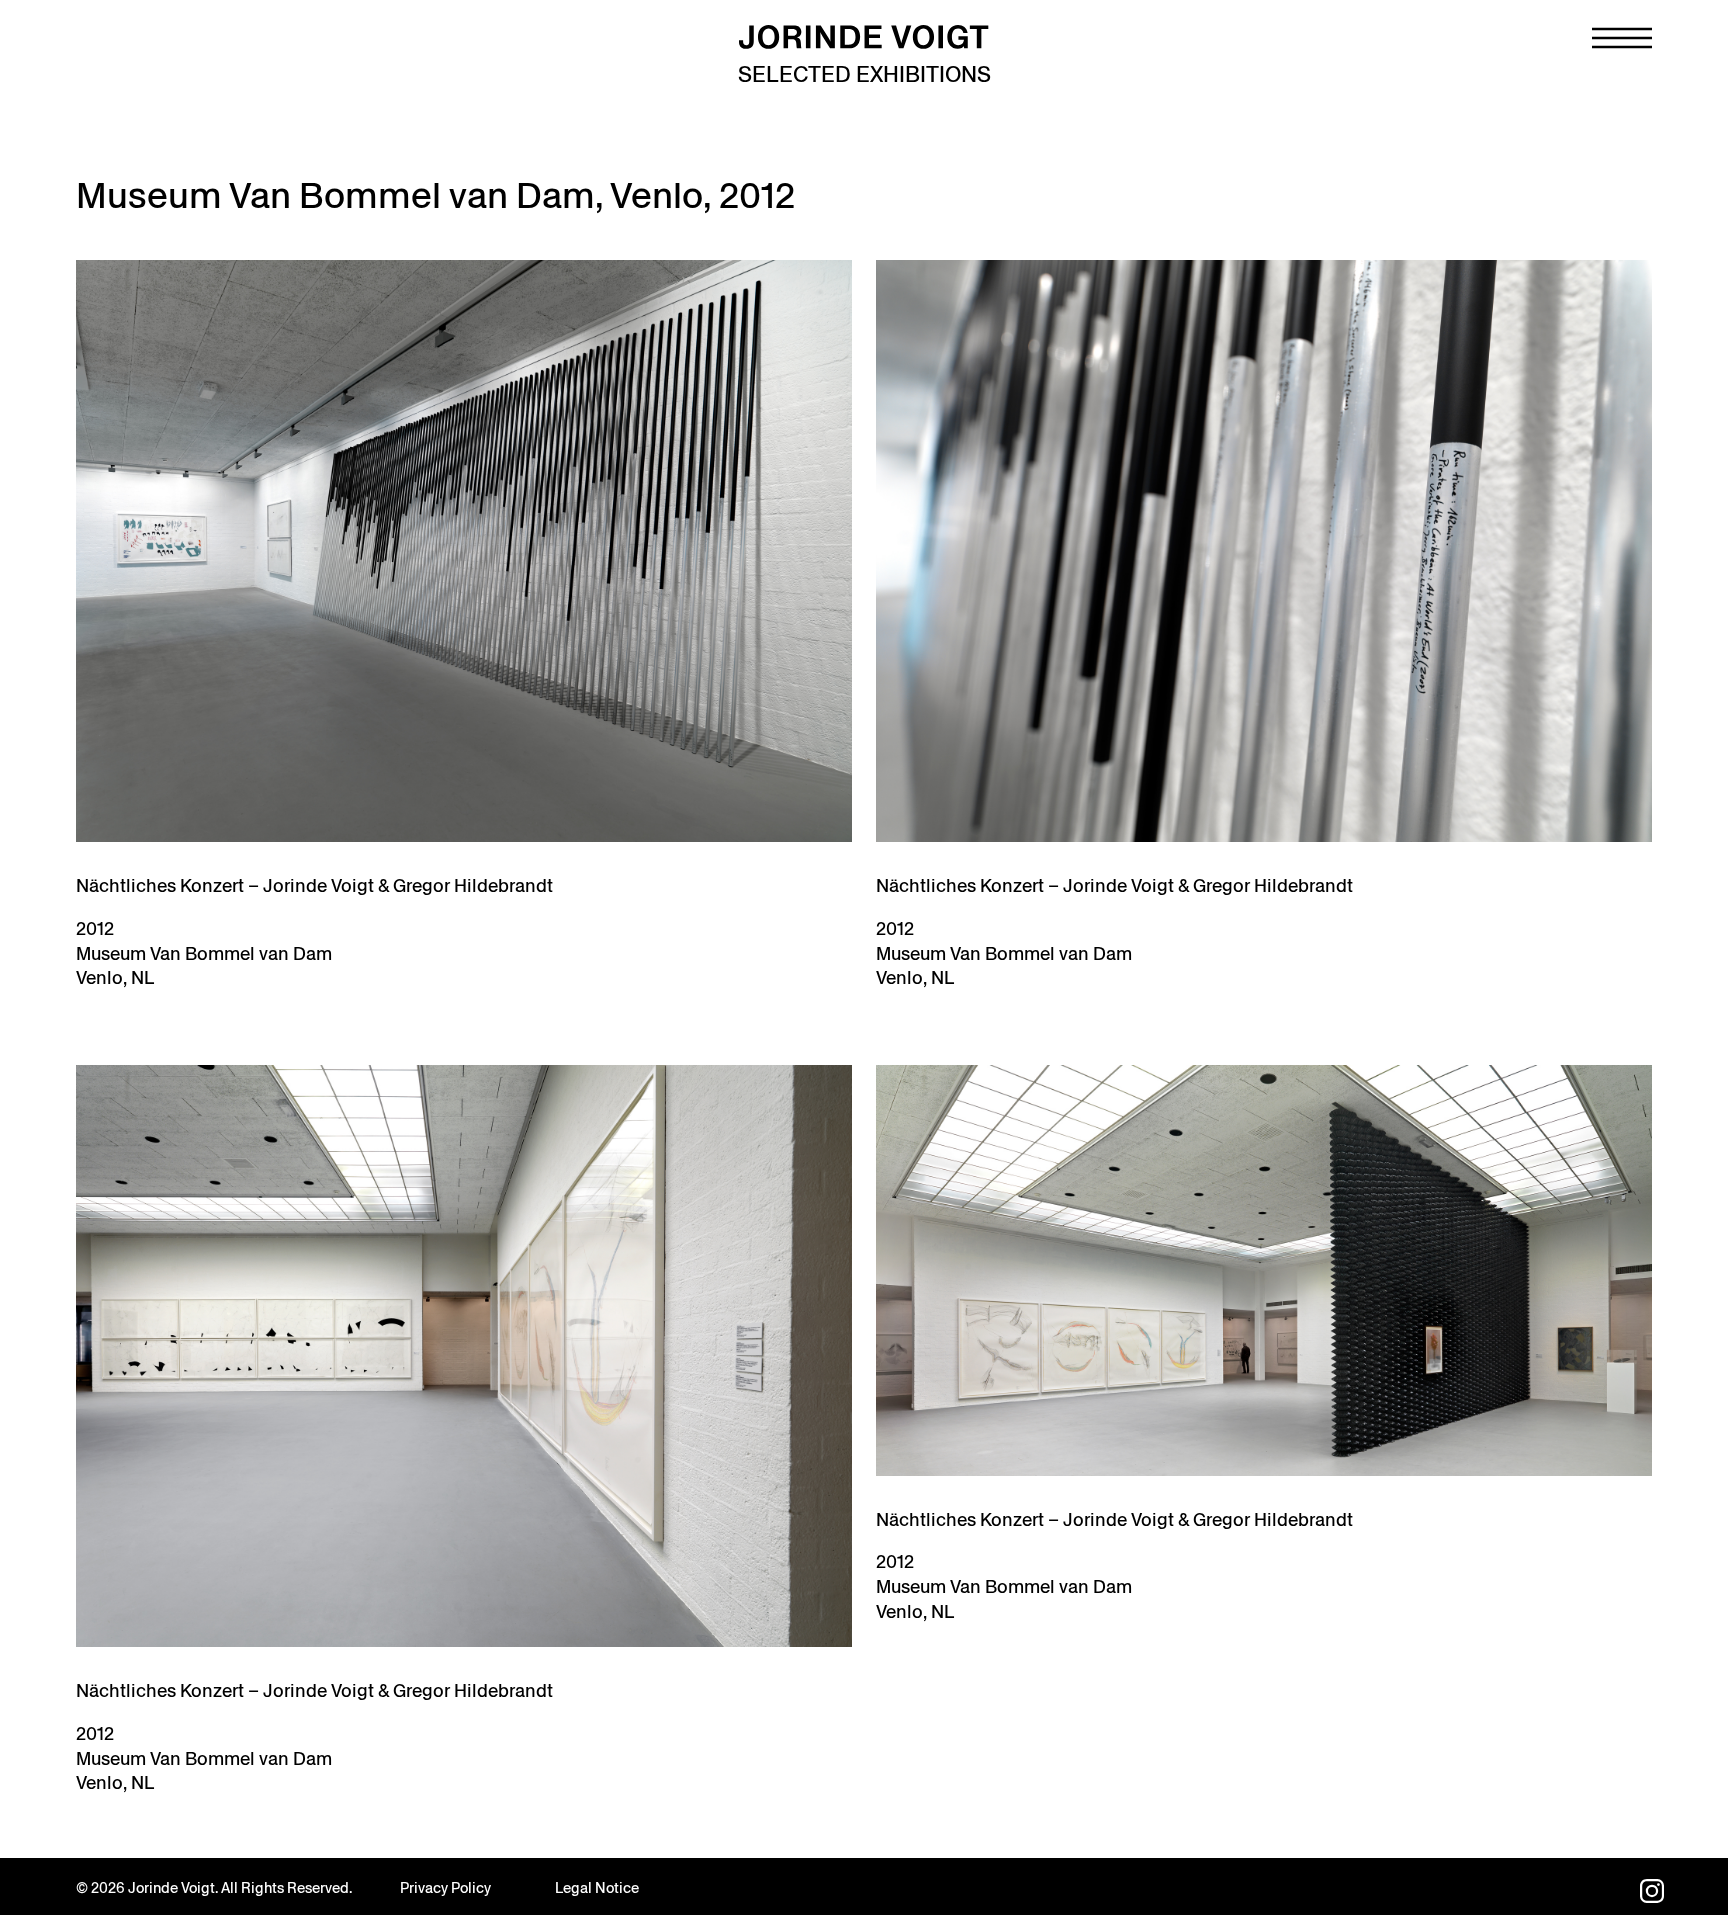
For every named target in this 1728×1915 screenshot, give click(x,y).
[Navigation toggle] (1622, 38)
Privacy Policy (445, 1888)
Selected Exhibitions (864, 74)
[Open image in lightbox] (464, 551)
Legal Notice (597, 1888)
